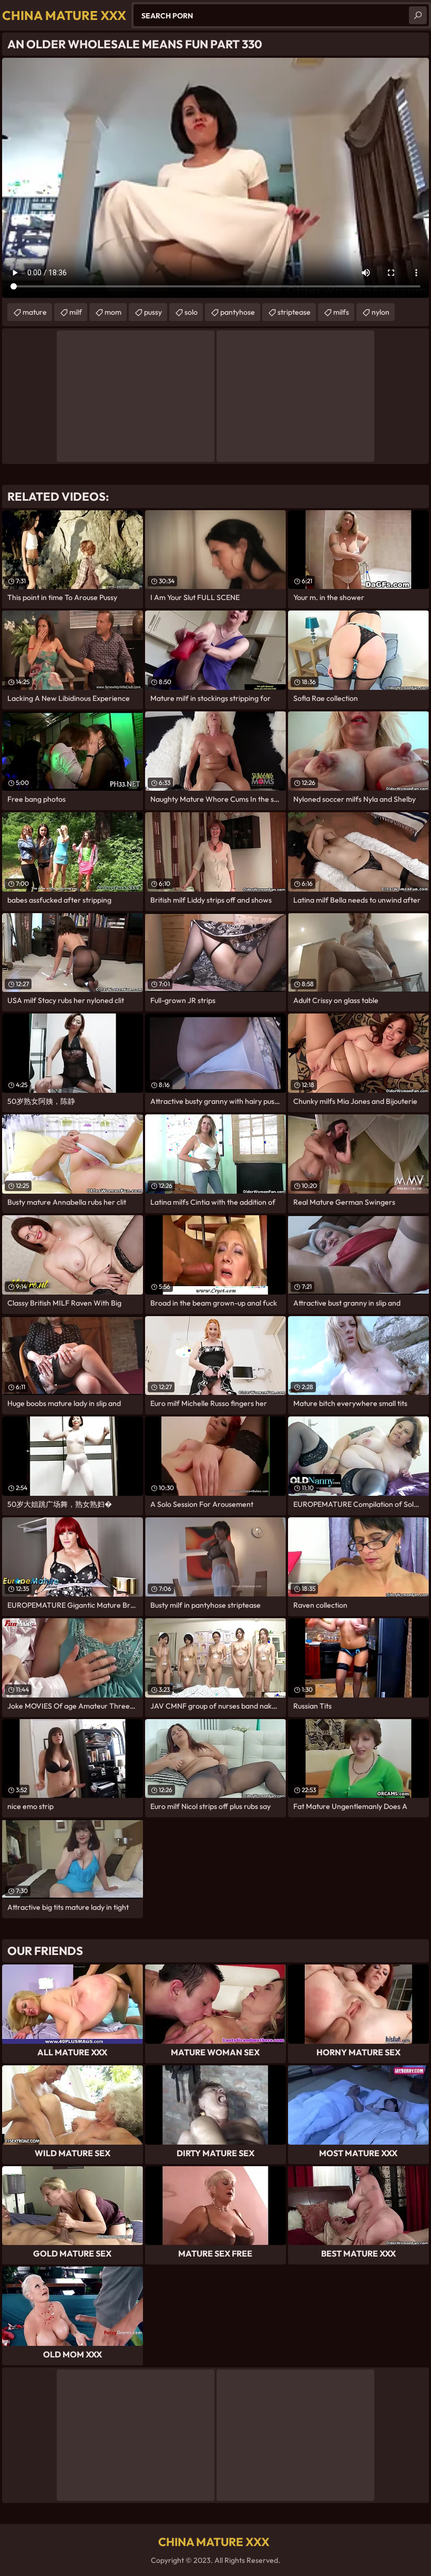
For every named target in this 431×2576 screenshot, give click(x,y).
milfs (341, 312)
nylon (381, 312)
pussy (153, 312)
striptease (294, 312)
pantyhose (238, 312)
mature (35, 312)
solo (191, 312)
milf (76, 312)
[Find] (418, 15)
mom (113, 312)
